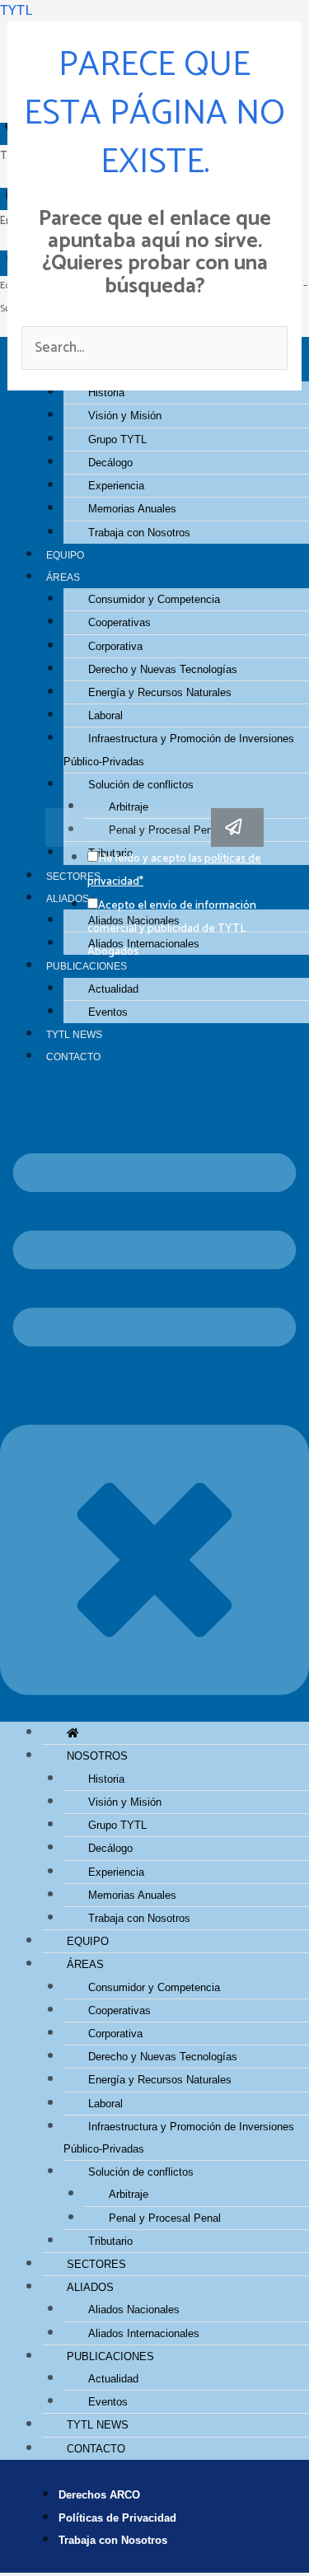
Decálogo (110, 463)
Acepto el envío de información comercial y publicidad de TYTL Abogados (172, 929)
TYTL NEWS (74, 1034)
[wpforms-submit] (237, 827)
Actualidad (113, 989)
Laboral (105, 715)
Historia (106, 1779)
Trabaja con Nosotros (139, 533)
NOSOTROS (97, 1756)
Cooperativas (119, 622)
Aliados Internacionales (144, 2333)
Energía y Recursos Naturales (160, 692)
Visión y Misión (125, 416)
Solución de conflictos (141, 785)
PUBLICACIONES (87, 966)
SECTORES (96, 2264)
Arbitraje (129, 807)
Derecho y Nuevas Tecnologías (163, 669)
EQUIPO (65, 555)
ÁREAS (63, 577)
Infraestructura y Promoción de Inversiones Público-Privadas (179, 750)
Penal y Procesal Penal (165, 2218)
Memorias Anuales (132, 509)
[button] (154, 1405)
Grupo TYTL (117, 439)
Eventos (108, 1012)
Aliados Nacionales (134, 2310)
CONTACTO (73, 1057)
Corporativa (115, 646)
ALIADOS (90, 2287)
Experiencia (116, 486)
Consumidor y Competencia (154, 599)
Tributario (110, 2241)
